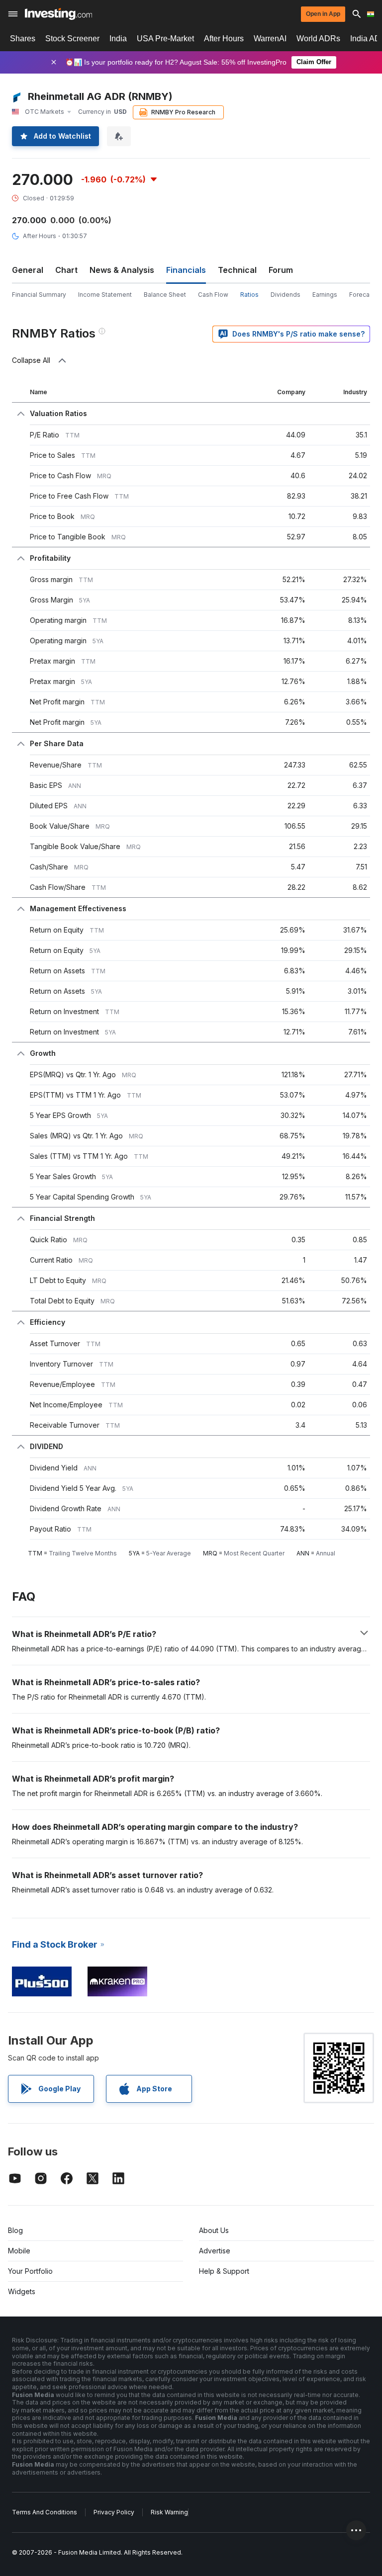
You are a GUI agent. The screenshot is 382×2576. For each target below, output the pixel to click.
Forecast (362, 295)
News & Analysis (122, 270)
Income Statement (105, 295)
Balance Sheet (165, 295)
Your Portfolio (30, 2271)
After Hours (224, 39)
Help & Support (224, 2271)
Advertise (215, 2251)
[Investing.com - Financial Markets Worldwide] (58, 14)
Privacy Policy (114, 2512)
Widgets (22, 2291)
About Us (214, 2230)
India (118, 39)
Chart (66, 270)
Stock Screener (72, 39)
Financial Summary (39, 295)
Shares (23, 39)
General (28, 270)
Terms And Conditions (45, 2512)
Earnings (325, 295)
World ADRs (318, 39)
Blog (15, 2230)
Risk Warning (169, 2512)
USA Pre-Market (165, 39)
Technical (237, 270)
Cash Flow (213, 295)
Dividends (286, 295)
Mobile (19, 2251)
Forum (281, 270)
